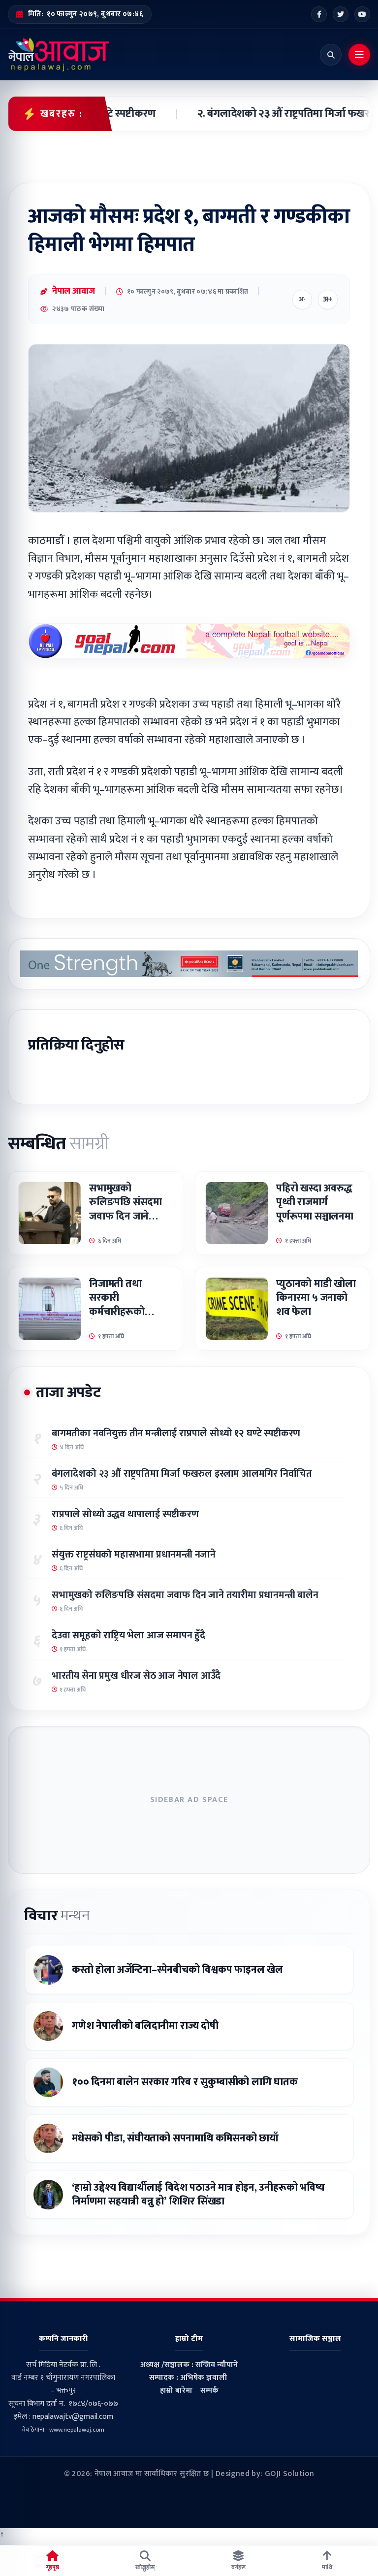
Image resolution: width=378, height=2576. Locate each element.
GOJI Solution (289, 2474)
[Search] (331, 55)
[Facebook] (319, 14)
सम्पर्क (209, 2390)
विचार (57, 1916)
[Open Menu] (359, 55)
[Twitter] (341, 14)
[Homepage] (59, 55)
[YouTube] (362, 14)
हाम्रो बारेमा (176, 2390)
